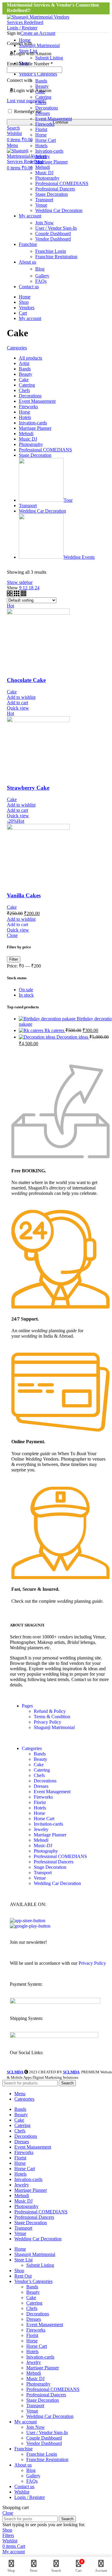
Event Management (54, 119)
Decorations (47, 108)
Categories (17, 348)
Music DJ (44, 173)
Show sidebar (20, 582)
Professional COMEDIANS (62, 183)
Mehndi (43, 167)
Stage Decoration (52, 194)
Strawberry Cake (28, 788)
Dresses (43, 113)
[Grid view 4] (23, 595)
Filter (14, 959)
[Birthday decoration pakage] (48, 1019)
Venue (41, 205)
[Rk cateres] (32, 1030)
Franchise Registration (56, 257)
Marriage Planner (52, 162)
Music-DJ (43, 1846)
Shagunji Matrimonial (54, 1727)
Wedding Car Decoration (59, 210)
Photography (47, 178)
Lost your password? (27, 101)
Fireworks (45, 124)
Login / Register (30, 2497)
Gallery (42, 276)
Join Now (45, 223)
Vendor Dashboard (53, 239)
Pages (27, 1706)
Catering (42, 1770)
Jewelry (43, 156)
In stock (26, 995)
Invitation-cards (48, 1824)
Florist (41, 129)
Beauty (40, 1759)
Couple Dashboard (53, 233)
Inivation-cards (49, 151)
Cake (12, 692)
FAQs (41, 281)
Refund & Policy (50, 1711)
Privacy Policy (47, 1722)
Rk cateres (55, 1030)
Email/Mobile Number (30, 64)
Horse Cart (46, 140)
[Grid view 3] (17, 595)
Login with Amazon (32, 54)
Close (12, 935)
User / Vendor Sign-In (56, 228)
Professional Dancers (55, 189)
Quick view (18, 708)
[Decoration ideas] (38, 1037)
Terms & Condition (52, 1717)
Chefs (39, 1775)
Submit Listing (40, 2265)
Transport (44, 200)
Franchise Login (51, 251)
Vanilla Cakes (24, 895)
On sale (26, 990)
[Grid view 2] (10, 595)
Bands (40, 1754)
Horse (41, 135)
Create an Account (38, 33)
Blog (40, 269)
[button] (17, 924)
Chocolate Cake (26, 680)
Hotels (41, 146)
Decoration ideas (73, 1037)
